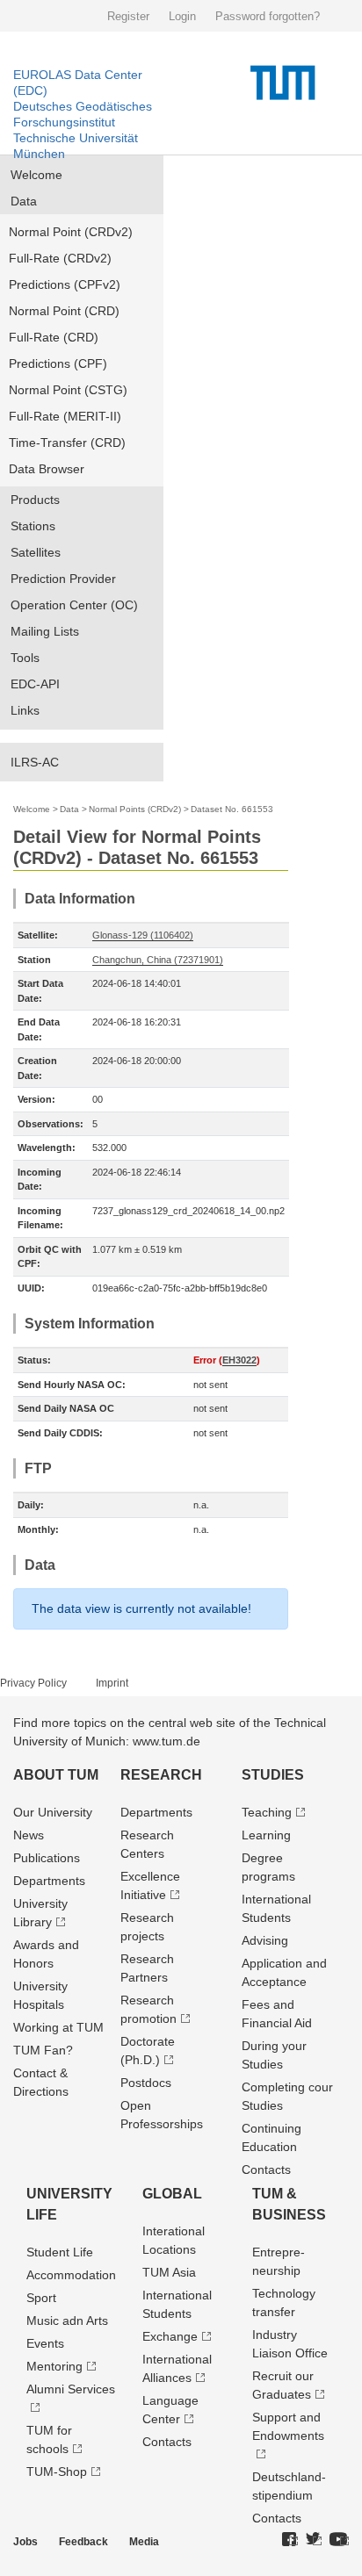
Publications (47, 1858)
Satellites (36, 552)
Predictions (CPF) (58, 363)
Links (25, 710)
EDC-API (35, 684)
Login (182, 16)
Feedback (83, 2542)
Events (45, 2343)
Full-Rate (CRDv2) (60, 258)
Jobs (25, 2542)
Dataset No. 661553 (232, 809)
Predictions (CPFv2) (65, 284)
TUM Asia (169, 2272)
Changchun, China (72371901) (158, 960)
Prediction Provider (63, 579)
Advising (265, 1940)
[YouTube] (339, 2540)
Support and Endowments (288, 2426)
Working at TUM (58, 2027)
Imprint (112, 1683)
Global (172, 2194)
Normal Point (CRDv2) (71, 232)
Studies (273, 1775)
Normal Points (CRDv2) (135, 809)
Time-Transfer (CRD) (67, 443)
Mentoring (54, 2366)
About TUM (56, 1775)
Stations (33, 526)
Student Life (60, 2252)
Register (128, 16)
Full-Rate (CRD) (54, 337)
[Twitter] (314, 2540)
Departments (49, 1881)
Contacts (266, 2169)
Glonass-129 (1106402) (143, 935)
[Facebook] (290, 2540)
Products (35, 500)
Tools (25, 658)
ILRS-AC (35, 762)
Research (161, 1775)
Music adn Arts (67, 2321)
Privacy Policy (33, 1683)
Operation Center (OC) (74, 605)
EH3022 (239, 1360)
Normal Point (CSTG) (68, 390)
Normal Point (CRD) (64, 311)
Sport (41, 2298)
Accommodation (71, 2275)
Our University (53, 1812)
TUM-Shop (57, 2472)
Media (144, 2542)
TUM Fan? (43, 2050)
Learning (266, 1835)
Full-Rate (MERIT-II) (65, 416)
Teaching (267, 1812)
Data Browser (47, 469)
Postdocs (146, 2083)
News (29, 1835)
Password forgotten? (268, 16)
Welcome (36, 175)
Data (24, 201)
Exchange (170, 2336)
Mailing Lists (45, 631)
